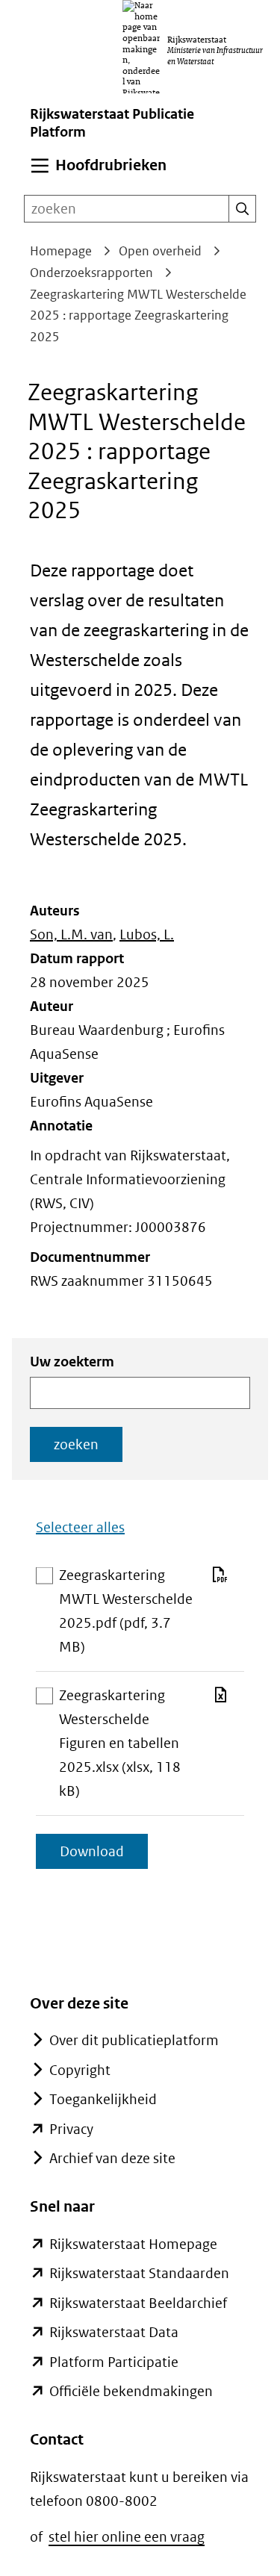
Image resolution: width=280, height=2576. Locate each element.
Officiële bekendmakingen (131, 2391)
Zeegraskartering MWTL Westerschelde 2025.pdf (126, 1613)
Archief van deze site (112, 2158)
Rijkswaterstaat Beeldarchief (138, 2303)
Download (104, 1855)
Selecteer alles (80, 1527)
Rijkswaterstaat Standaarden (139, 2273)
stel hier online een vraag (127, 2537)
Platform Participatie (114, 2362)
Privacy (71, 2129)
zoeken (76, 1444)
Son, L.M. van (71, 934)
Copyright (80, 2070)
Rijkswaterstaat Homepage (133, 2244)
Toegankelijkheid (103, 2099)
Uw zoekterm (72, 1362)
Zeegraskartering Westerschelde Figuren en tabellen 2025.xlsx (120, 1745)
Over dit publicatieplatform (134, 2040)
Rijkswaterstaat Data (114, 2332)
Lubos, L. (147, 934)
